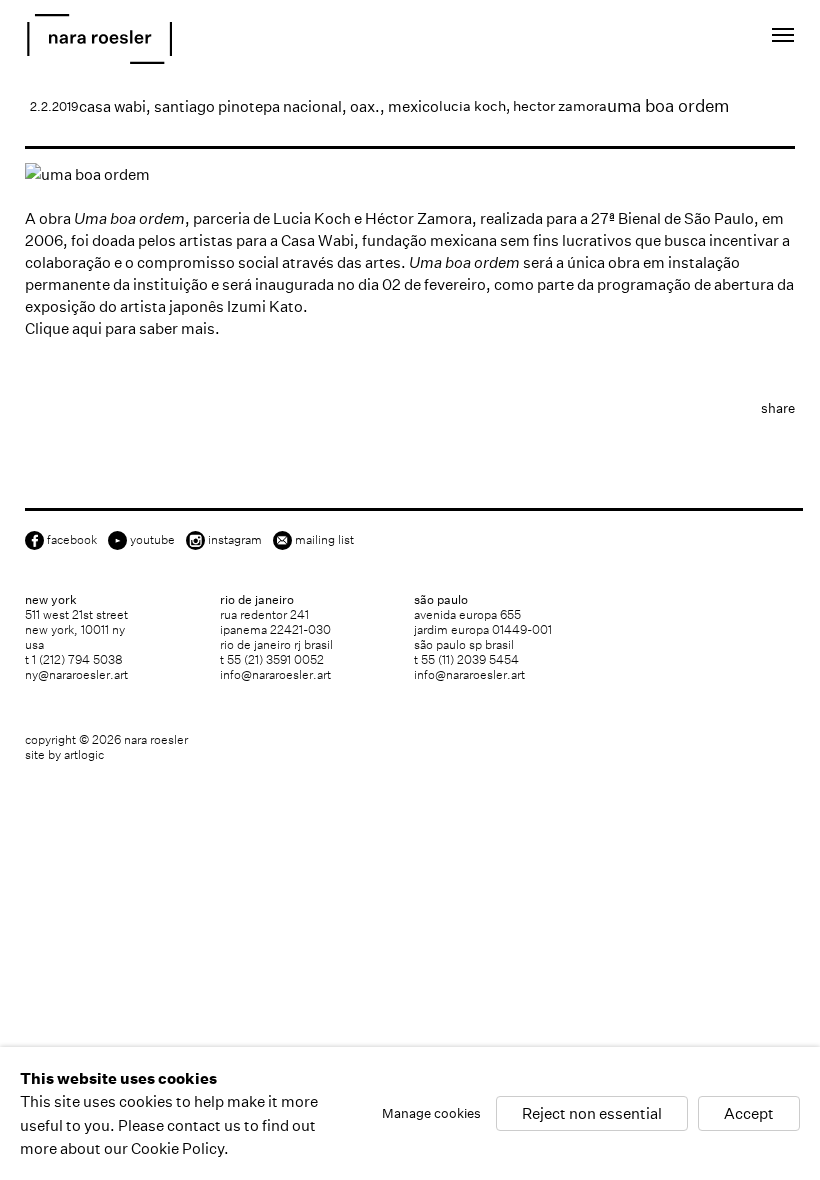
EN (685, 38)
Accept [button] (749, 1113)
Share (778, 408)
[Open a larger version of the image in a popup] (410, 174)
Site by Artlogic (64, 754)
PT (712, 38)
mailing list (324, 539)
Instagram (235, 539)
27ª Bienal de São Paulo (672, 218)
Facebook (72, 539)
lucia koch (472, 106)
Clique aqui (63, 328)
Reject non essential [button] (592, 1113)
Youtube (152, 539)
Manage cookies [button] (431, 1113)
